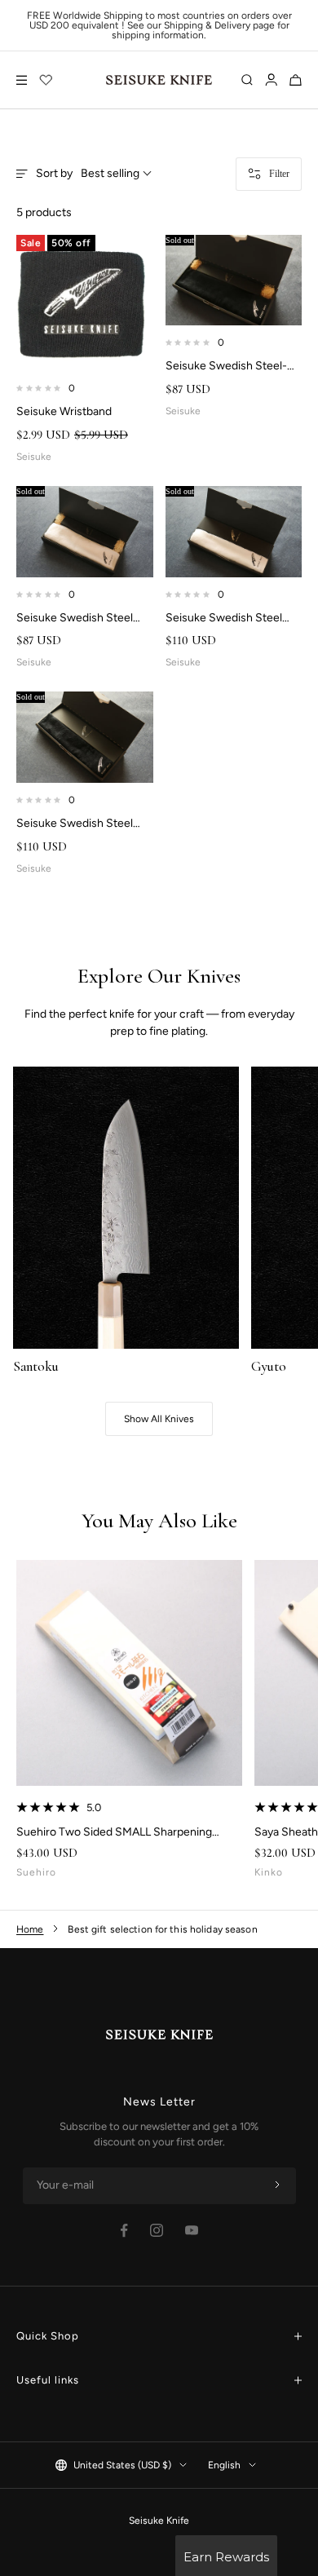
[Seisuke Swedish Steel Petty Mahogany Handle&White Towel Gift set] (85, 532)
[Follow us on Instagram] (157, 2230)
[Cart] (296, 80)
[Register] (277, 2185)
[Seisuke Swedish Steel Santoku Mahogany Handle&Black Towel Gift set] (85, 737)
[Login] (271, 80)
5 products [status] (44, 213)
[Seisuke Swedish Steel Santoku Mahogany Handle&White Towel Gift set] (234, 532)
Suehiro (36, 1872)
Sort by (88, 174)
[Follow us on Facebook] (124, 2231)
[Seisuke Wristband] (85, 303)
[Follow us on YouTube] (192, 2230)
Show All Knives (159, 1419)
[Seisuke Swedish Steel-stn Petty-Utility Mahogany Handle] (234, 281)
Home (30, 1929)
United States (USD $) (122, 2465)
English (224, 2465)
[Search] (247, 80)
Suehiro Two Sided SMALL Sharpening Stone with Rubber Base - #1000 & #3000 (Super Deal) (124, 1832)
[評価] (46, 80)
